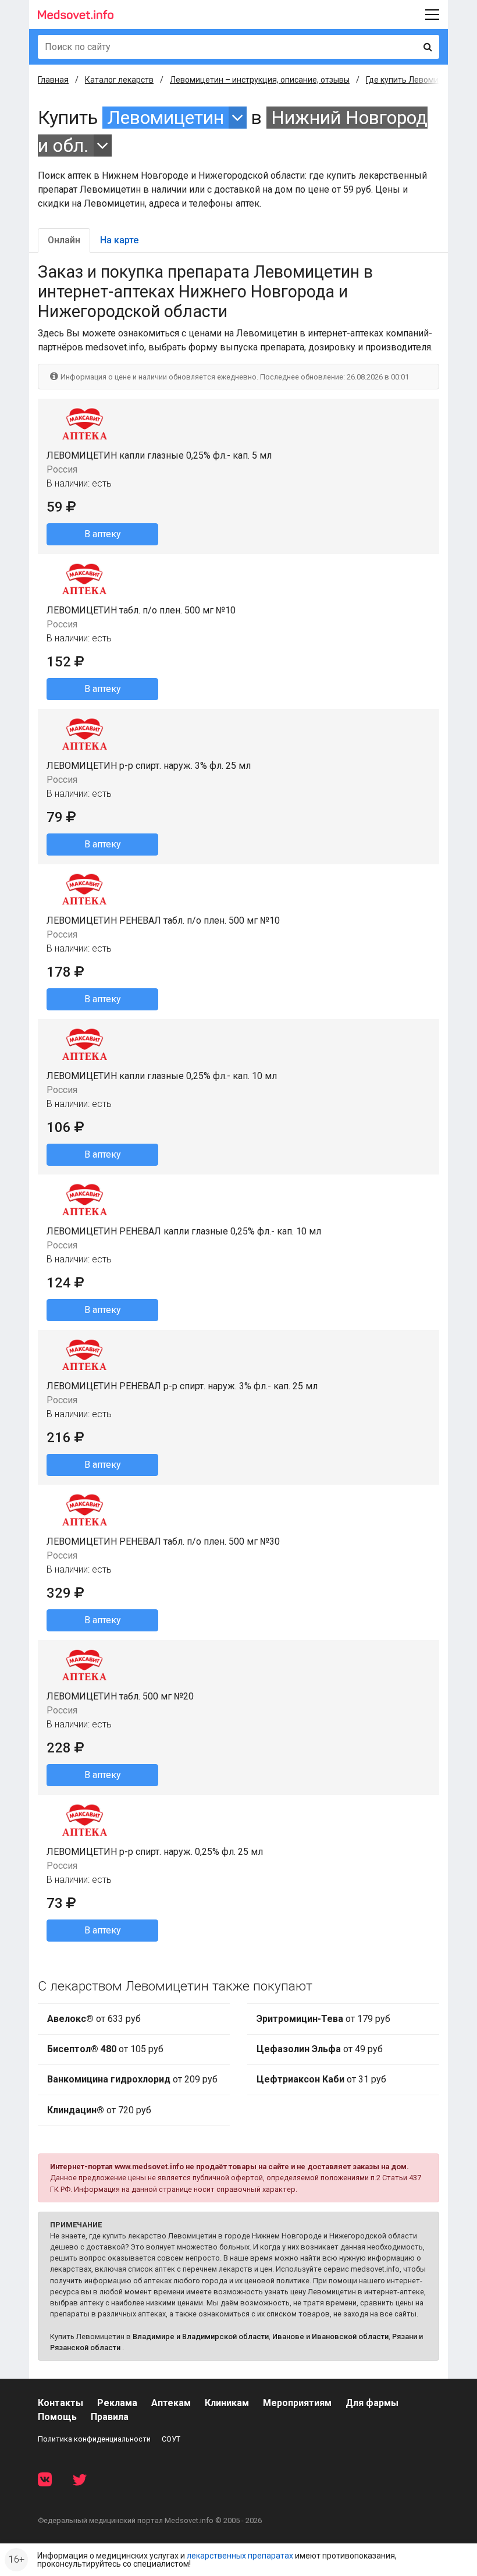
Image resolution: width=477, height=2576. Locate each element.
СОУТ (171, 2439)
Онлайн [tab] (64, 240)
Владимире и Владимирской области (201, 2337)
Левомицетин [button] (165, 118)
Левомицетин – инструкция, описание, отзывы (260, 80)
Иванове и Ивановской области (330, 2337)
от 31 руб (321, 2079)
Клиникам (227, 2403)
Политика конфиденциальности (94, 2439)
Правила (110, 2417)
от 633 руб (94, 2019)
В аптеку (103, 534)
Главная (53, 80)
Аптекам (171, 2403)
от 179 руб (323, 2019)
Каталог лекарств (119, 80)
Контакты (60, 2403)
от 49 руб (320, 2049)
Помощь (57, 2417)
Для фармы (372, 2403)
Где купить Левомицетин (414, 80)
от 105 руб (105, 2049)
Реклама (117, 2403)
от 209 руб (132, 2079)
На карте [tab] (119, 240)
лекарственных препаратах (240, 2556)
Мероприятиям (297, 2403)
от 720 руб (99, 2110)
